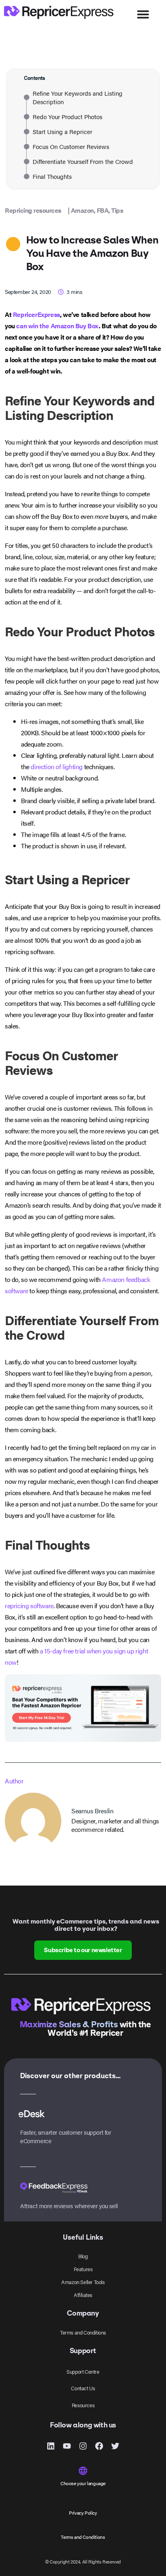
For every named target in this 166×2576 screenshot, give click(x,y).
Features (83, 2269)
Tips (117, 210)
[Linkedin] (51, 2446)
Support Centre (83, 2371)
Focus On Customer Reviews (71, 146)
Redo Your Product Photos (67, 116)
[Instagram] (83, 2446)
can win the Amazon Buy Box (57, 326)
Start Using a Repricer (62, 131)
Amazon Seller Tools (83, 2282)
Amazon (82, 210)
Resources (83, 2405)
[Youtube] (67, 2446)
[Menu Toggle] (143, 14)
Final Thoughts (52, 176)
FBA (103, 210)
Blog (83, 2256)
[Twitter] (115, 2446)
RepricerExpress (36, 314)
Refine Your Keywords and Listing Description (78, 97)
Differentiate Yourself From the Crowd (83, 161)
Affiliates (83, 2295)
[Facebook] (99, 2446)
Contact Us (83, 2388)
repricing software (29, 1606)
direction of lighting (57, 767)
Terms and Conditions (83, 2332)
